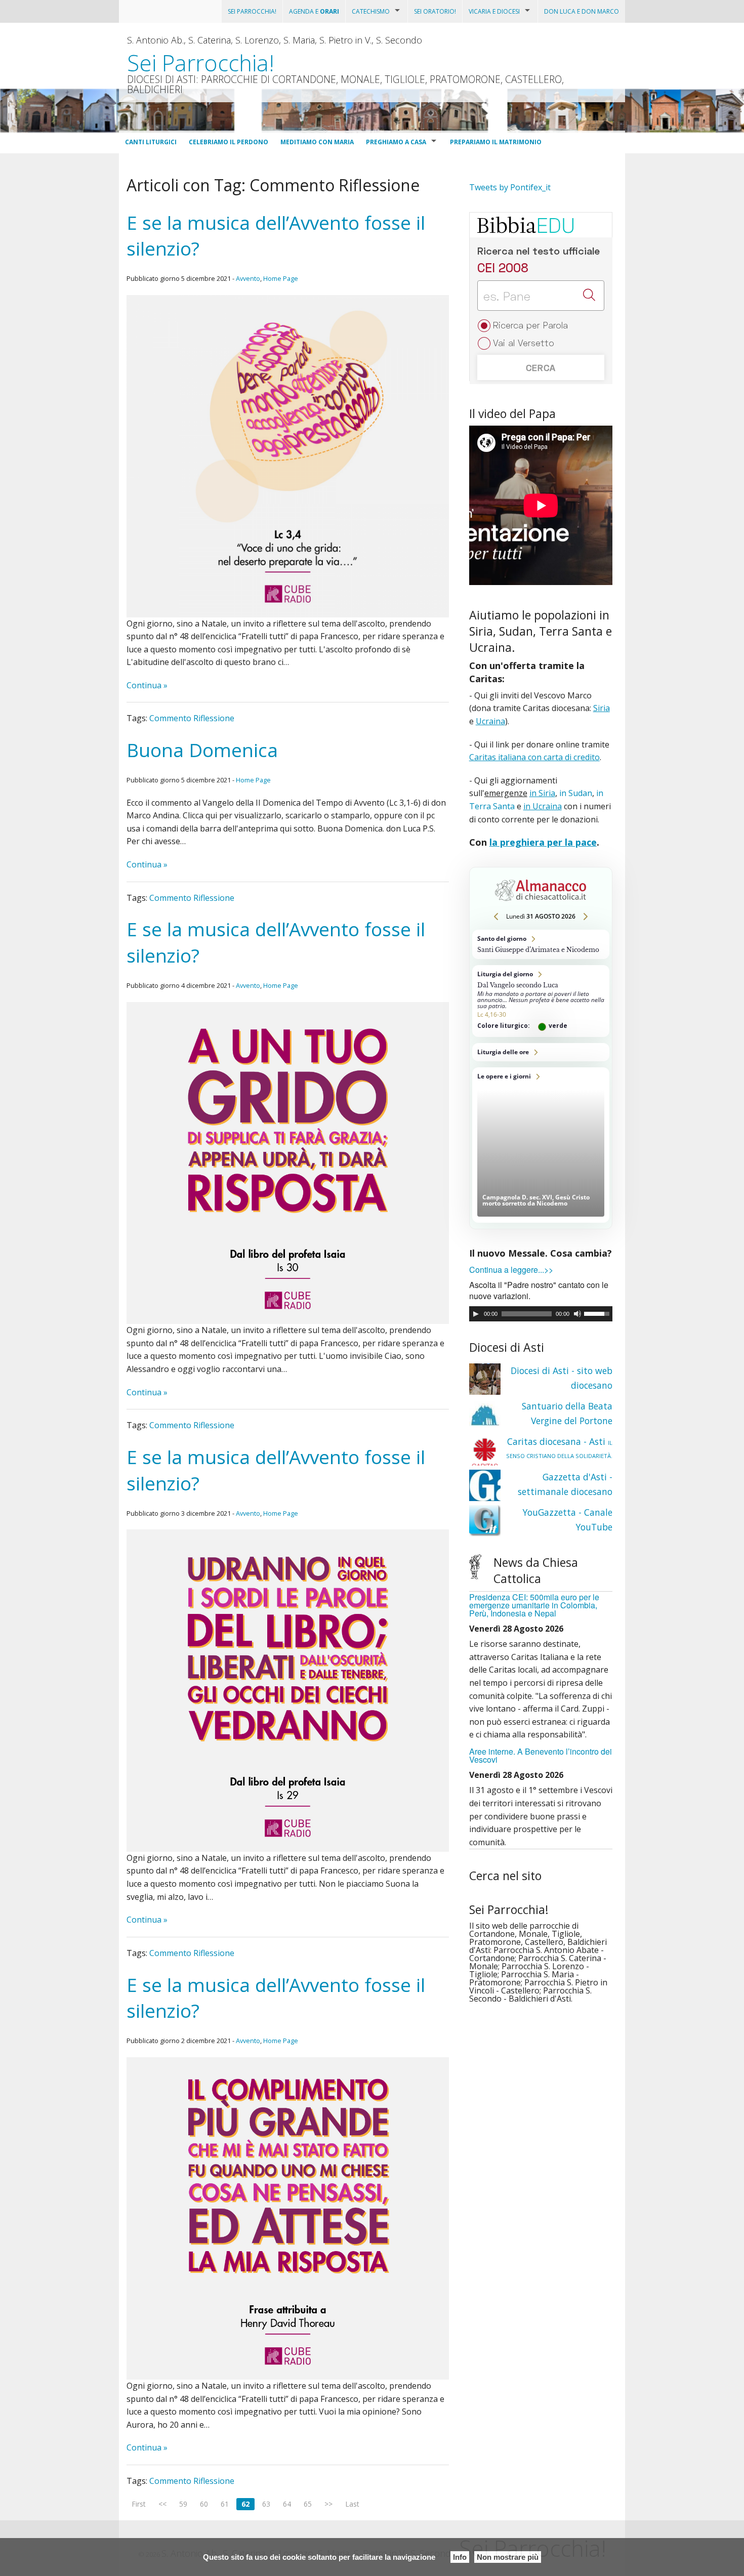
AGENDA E (314, 11)
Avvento (248, 278)
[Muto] (577, 1314)
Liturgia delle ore (541, 1052)
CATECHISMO (371, 11)
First (139, 2504)
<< (162, 2504)
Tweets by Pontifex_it (510, 187)
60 (204, 2504)
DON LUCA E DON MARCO (582, 11)
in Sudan (576, 793)
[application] (541, 1314)
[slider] (598, 1313)
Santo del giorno (541, 944)
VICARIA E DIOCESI (494, 11)
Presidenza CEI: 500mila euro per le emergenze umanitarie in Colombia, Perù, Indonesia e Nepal (534, 1605)
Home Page (281, 278)
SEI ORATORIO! (435, 11)
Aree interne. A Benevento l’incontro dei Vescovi (541, 1755)
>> (328, 2504)
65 (308, 2504)
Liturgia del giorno (541, 1001)
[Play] (476, 1314)
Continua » (147, 685)
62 (245, 2504)
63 (266, 2504)
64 (287, 2504)
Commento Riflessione (192, 718)
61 (225, 2504)
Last (352, 2504)
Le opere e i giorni (541, 1145)
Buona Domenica (202, 750)
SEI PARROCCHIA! (252, 11)
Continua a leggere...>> (511, 1270)
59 (183, 2504)
